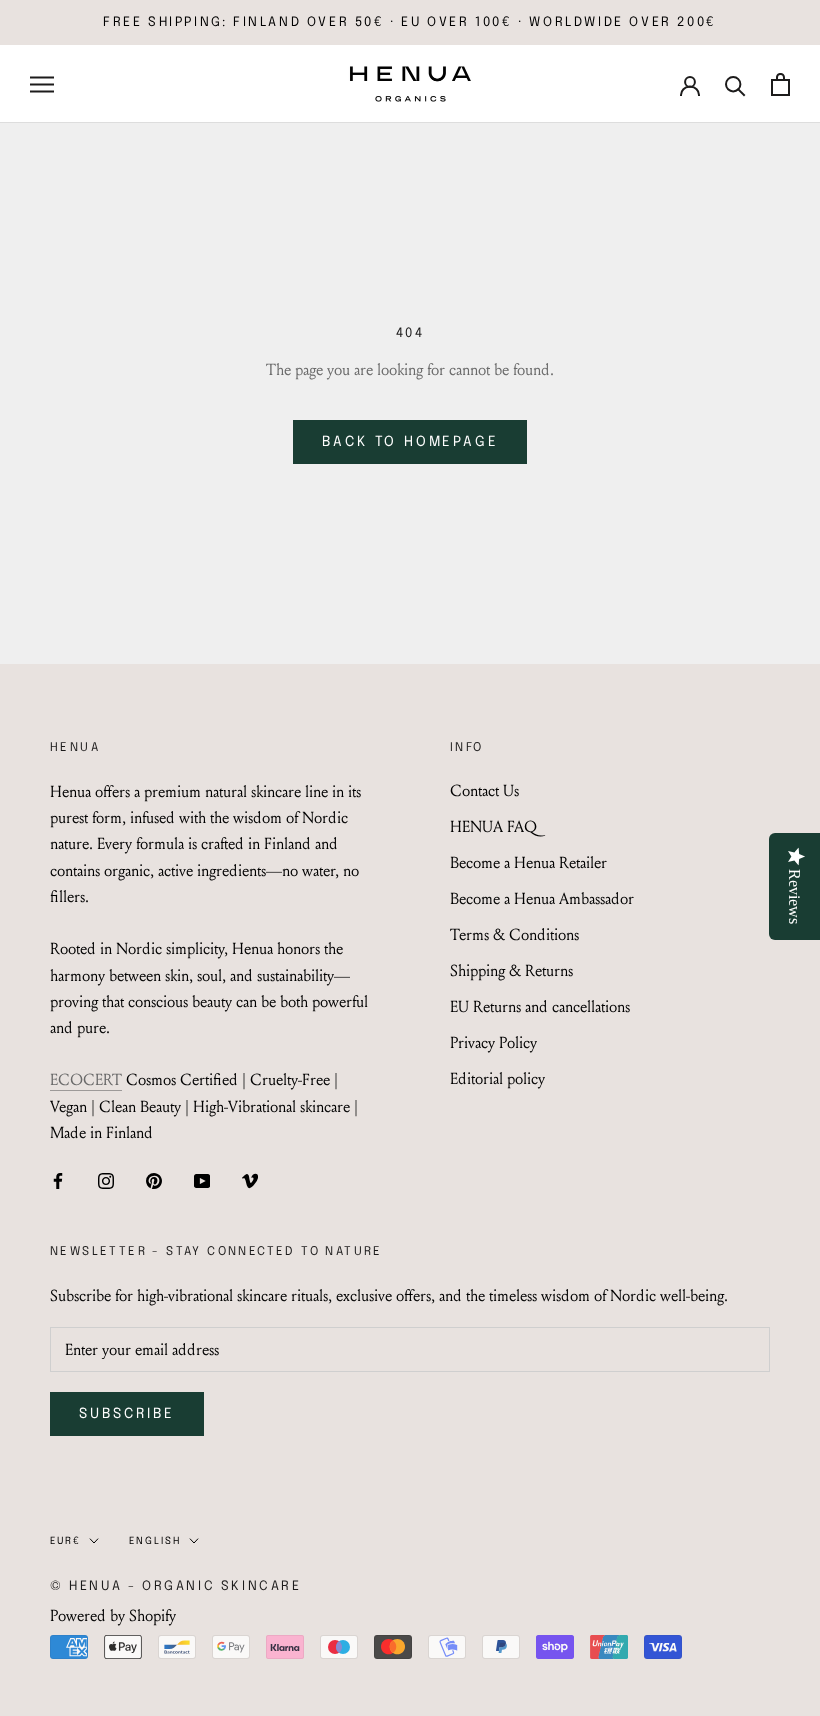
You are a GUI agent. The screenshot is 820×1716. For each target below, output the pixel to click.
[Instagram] (106, 1179)
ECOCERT (86, 1079)
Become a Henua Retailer (528, 862)
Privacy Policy (493, 1042)
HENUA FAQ (493, 826)
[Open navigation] (42, 84)
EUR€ (65, 1541)
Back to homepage (410, 442)
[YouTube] (202, 1179)
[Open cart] (780, 84)
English (155, 1541)
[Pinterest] (154, 1179)
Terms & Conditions (514, 934)
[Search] (735, 84)
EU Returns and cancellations (540, 1006)
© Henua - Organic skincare (176, 1586)
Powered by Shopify (113, 1615)
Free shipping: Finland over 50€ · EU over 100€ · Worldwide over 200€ (410, 22)
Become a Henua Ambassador (542, 898)
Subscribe (127, 1414)
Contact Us (484, 790)
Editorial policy (497, 1078)
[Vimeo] (250, 1179)
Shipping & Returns (511, 970)
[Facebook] (58, 1179)
